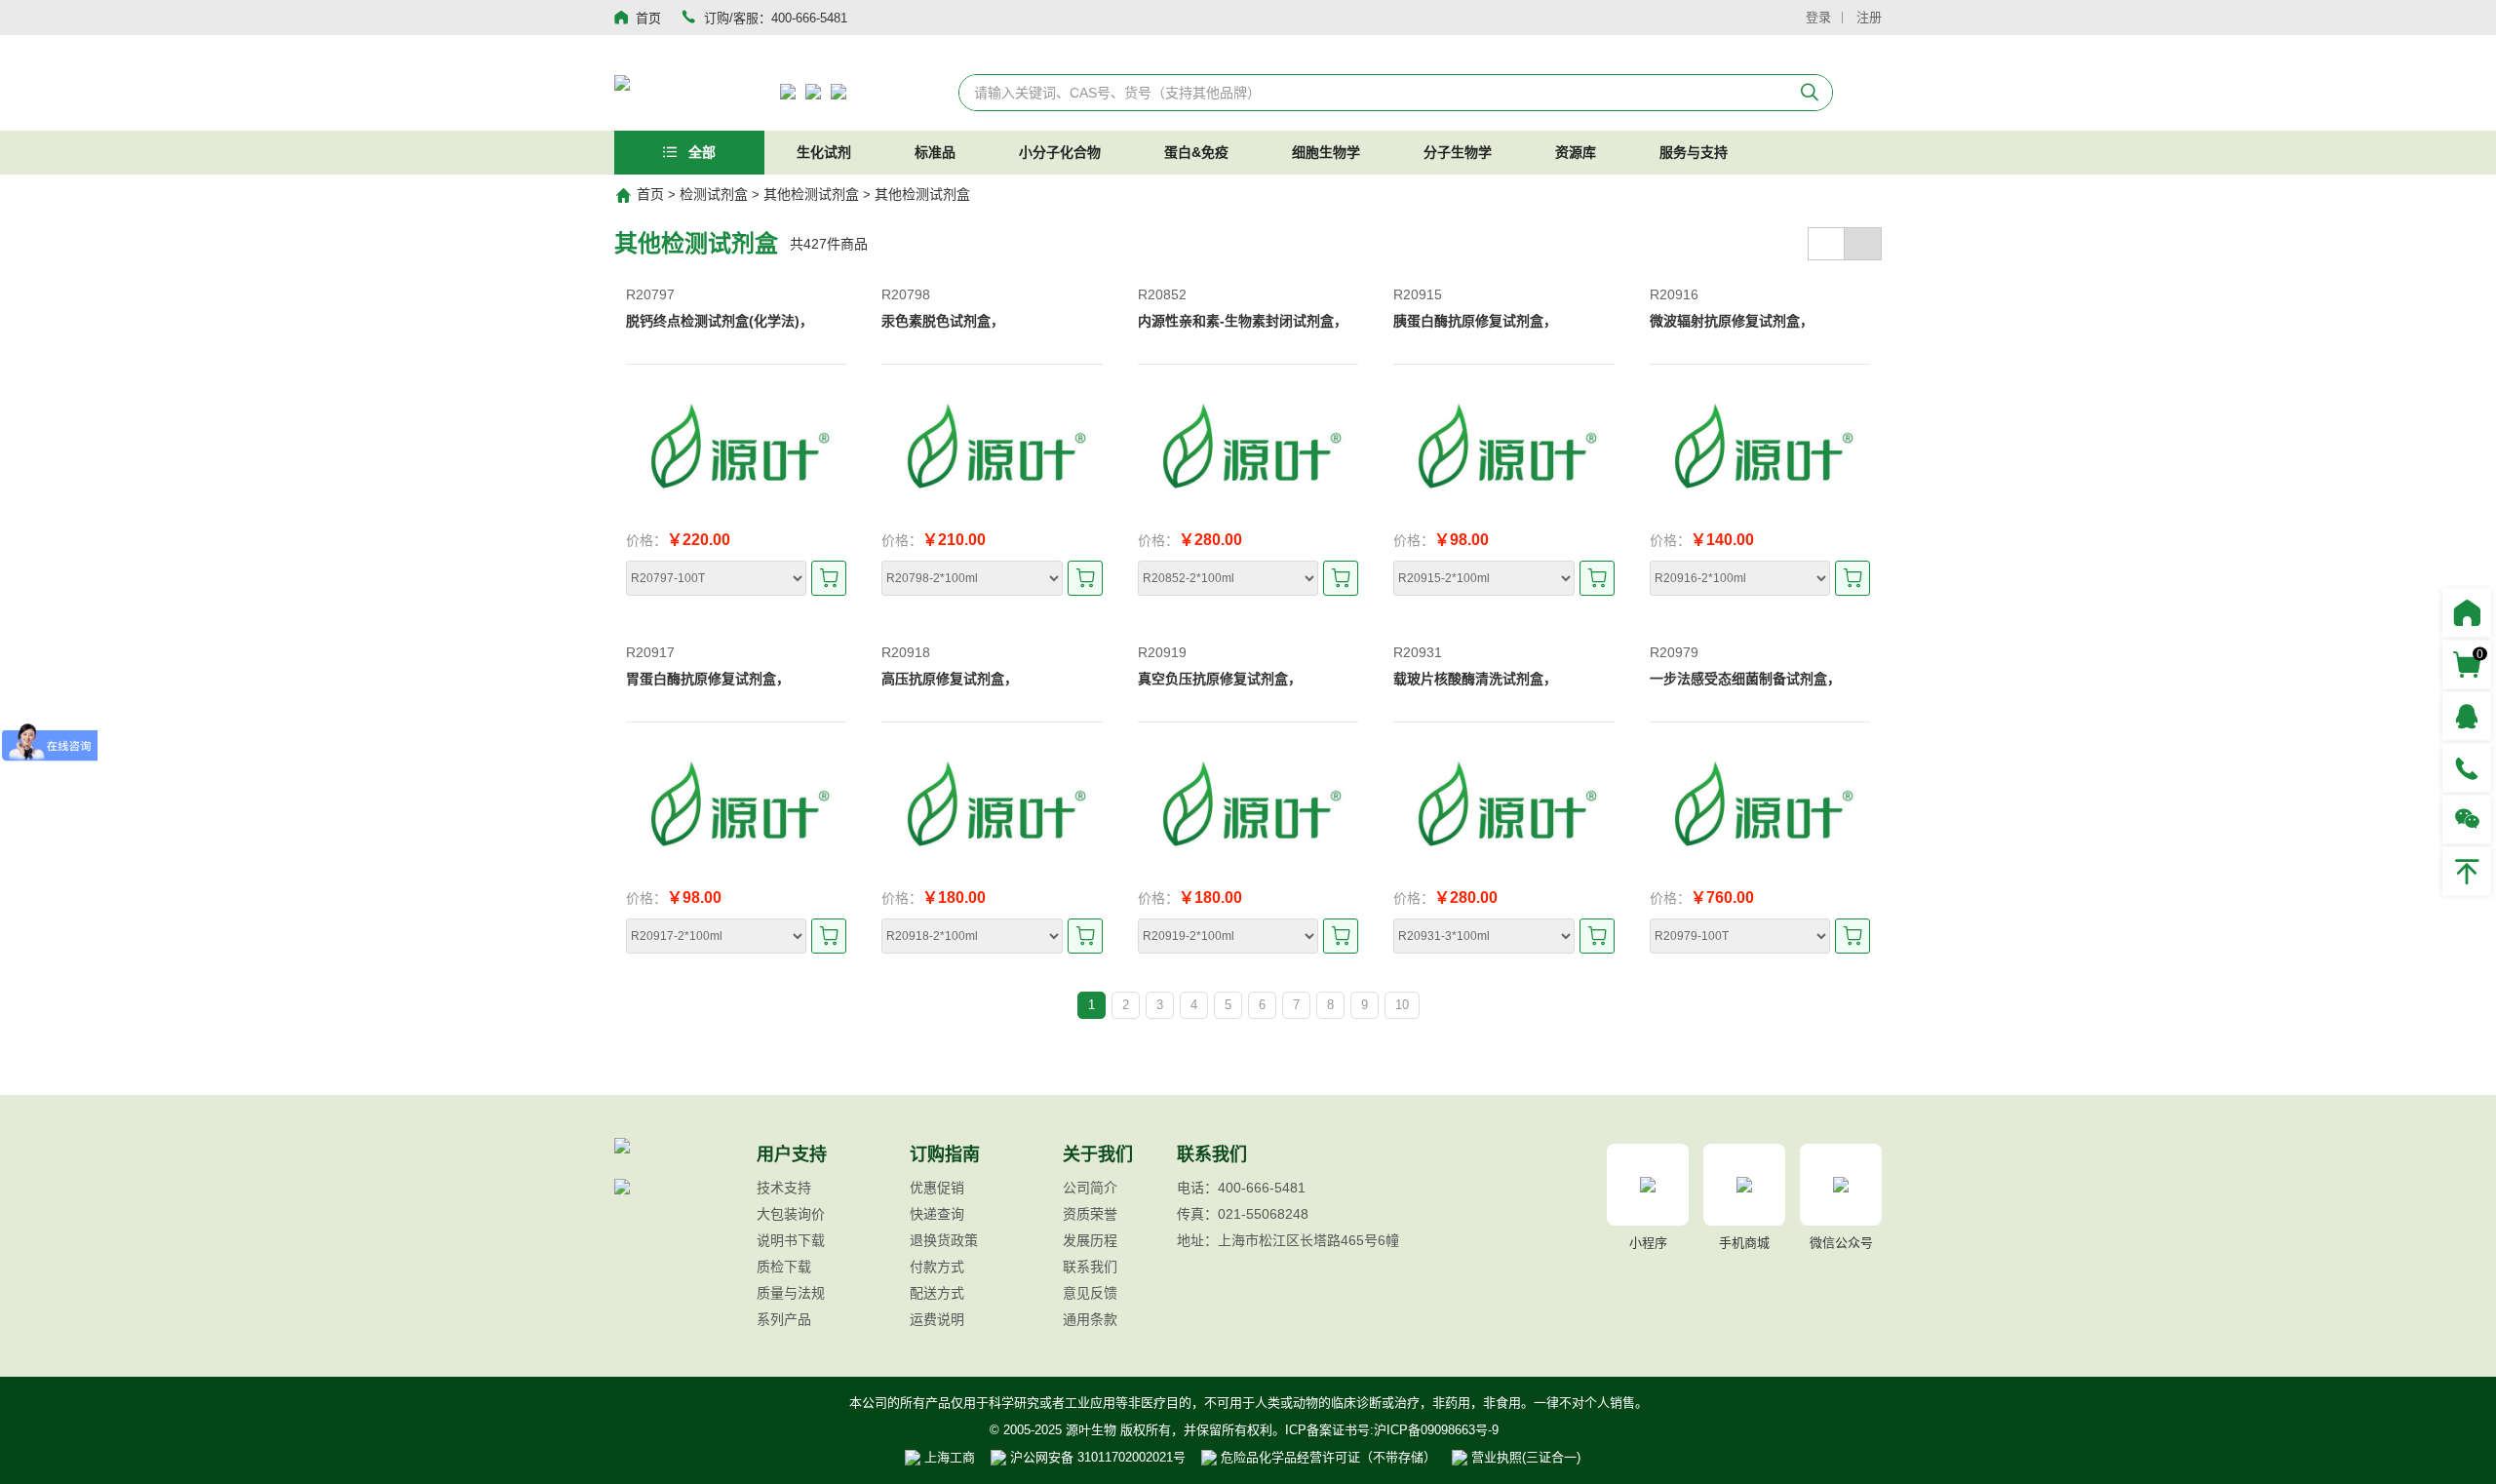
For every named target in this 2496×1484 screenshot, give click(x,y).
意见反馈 (1090, 1293)
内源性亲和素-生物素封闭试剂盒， (1243, 321)
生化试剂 (824, 152)
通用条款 (1090, 1319)
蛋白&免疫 (1196, 152)
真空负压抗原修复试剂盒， (1220, 679)
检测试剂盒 (714, 194)
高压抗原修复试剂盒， (950, 679)
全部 (700, 152)
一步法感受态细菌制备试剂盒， (1745, 679)
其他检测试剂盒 (811, 194)
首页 (650, 194)
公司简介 (1090, 1188)
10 (1402, 1005)
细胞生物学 (1326, 152)
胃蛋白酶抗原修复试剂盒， (708, 679)
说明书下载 (791, 1240)
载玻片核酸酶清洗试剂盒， (1475, 679)
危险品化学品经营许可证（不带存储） (1326, 1457)
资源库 (1576, 152)
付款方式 (937, 1267)
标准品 (935, 152)
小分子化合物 (1060, 152)
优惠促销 (937, 1188)
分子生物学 (1458, 152)
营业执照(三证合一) (1524, 1457)
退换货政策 (944, 1240)
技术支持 (784, 1188)
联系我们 (1090, 1267)
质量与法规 (791, 1293)
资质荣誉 (1090, 1214)
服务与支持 (1694, 152)
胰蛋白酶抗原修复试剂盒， (1475, 321)
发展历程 (1090, 1240)
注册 (1869, 17)
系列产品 (784, 1319)
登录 (1818, 17)
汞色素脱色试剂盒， (943, 321)
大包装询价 (791, 1214)
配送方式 (937, 1293)
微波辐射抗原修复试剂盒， (1732, 321)
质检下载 (784, 1267)
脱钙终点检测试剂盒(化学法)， (720, 321)
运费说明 (937, 1319)
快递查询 (937, 1214)
